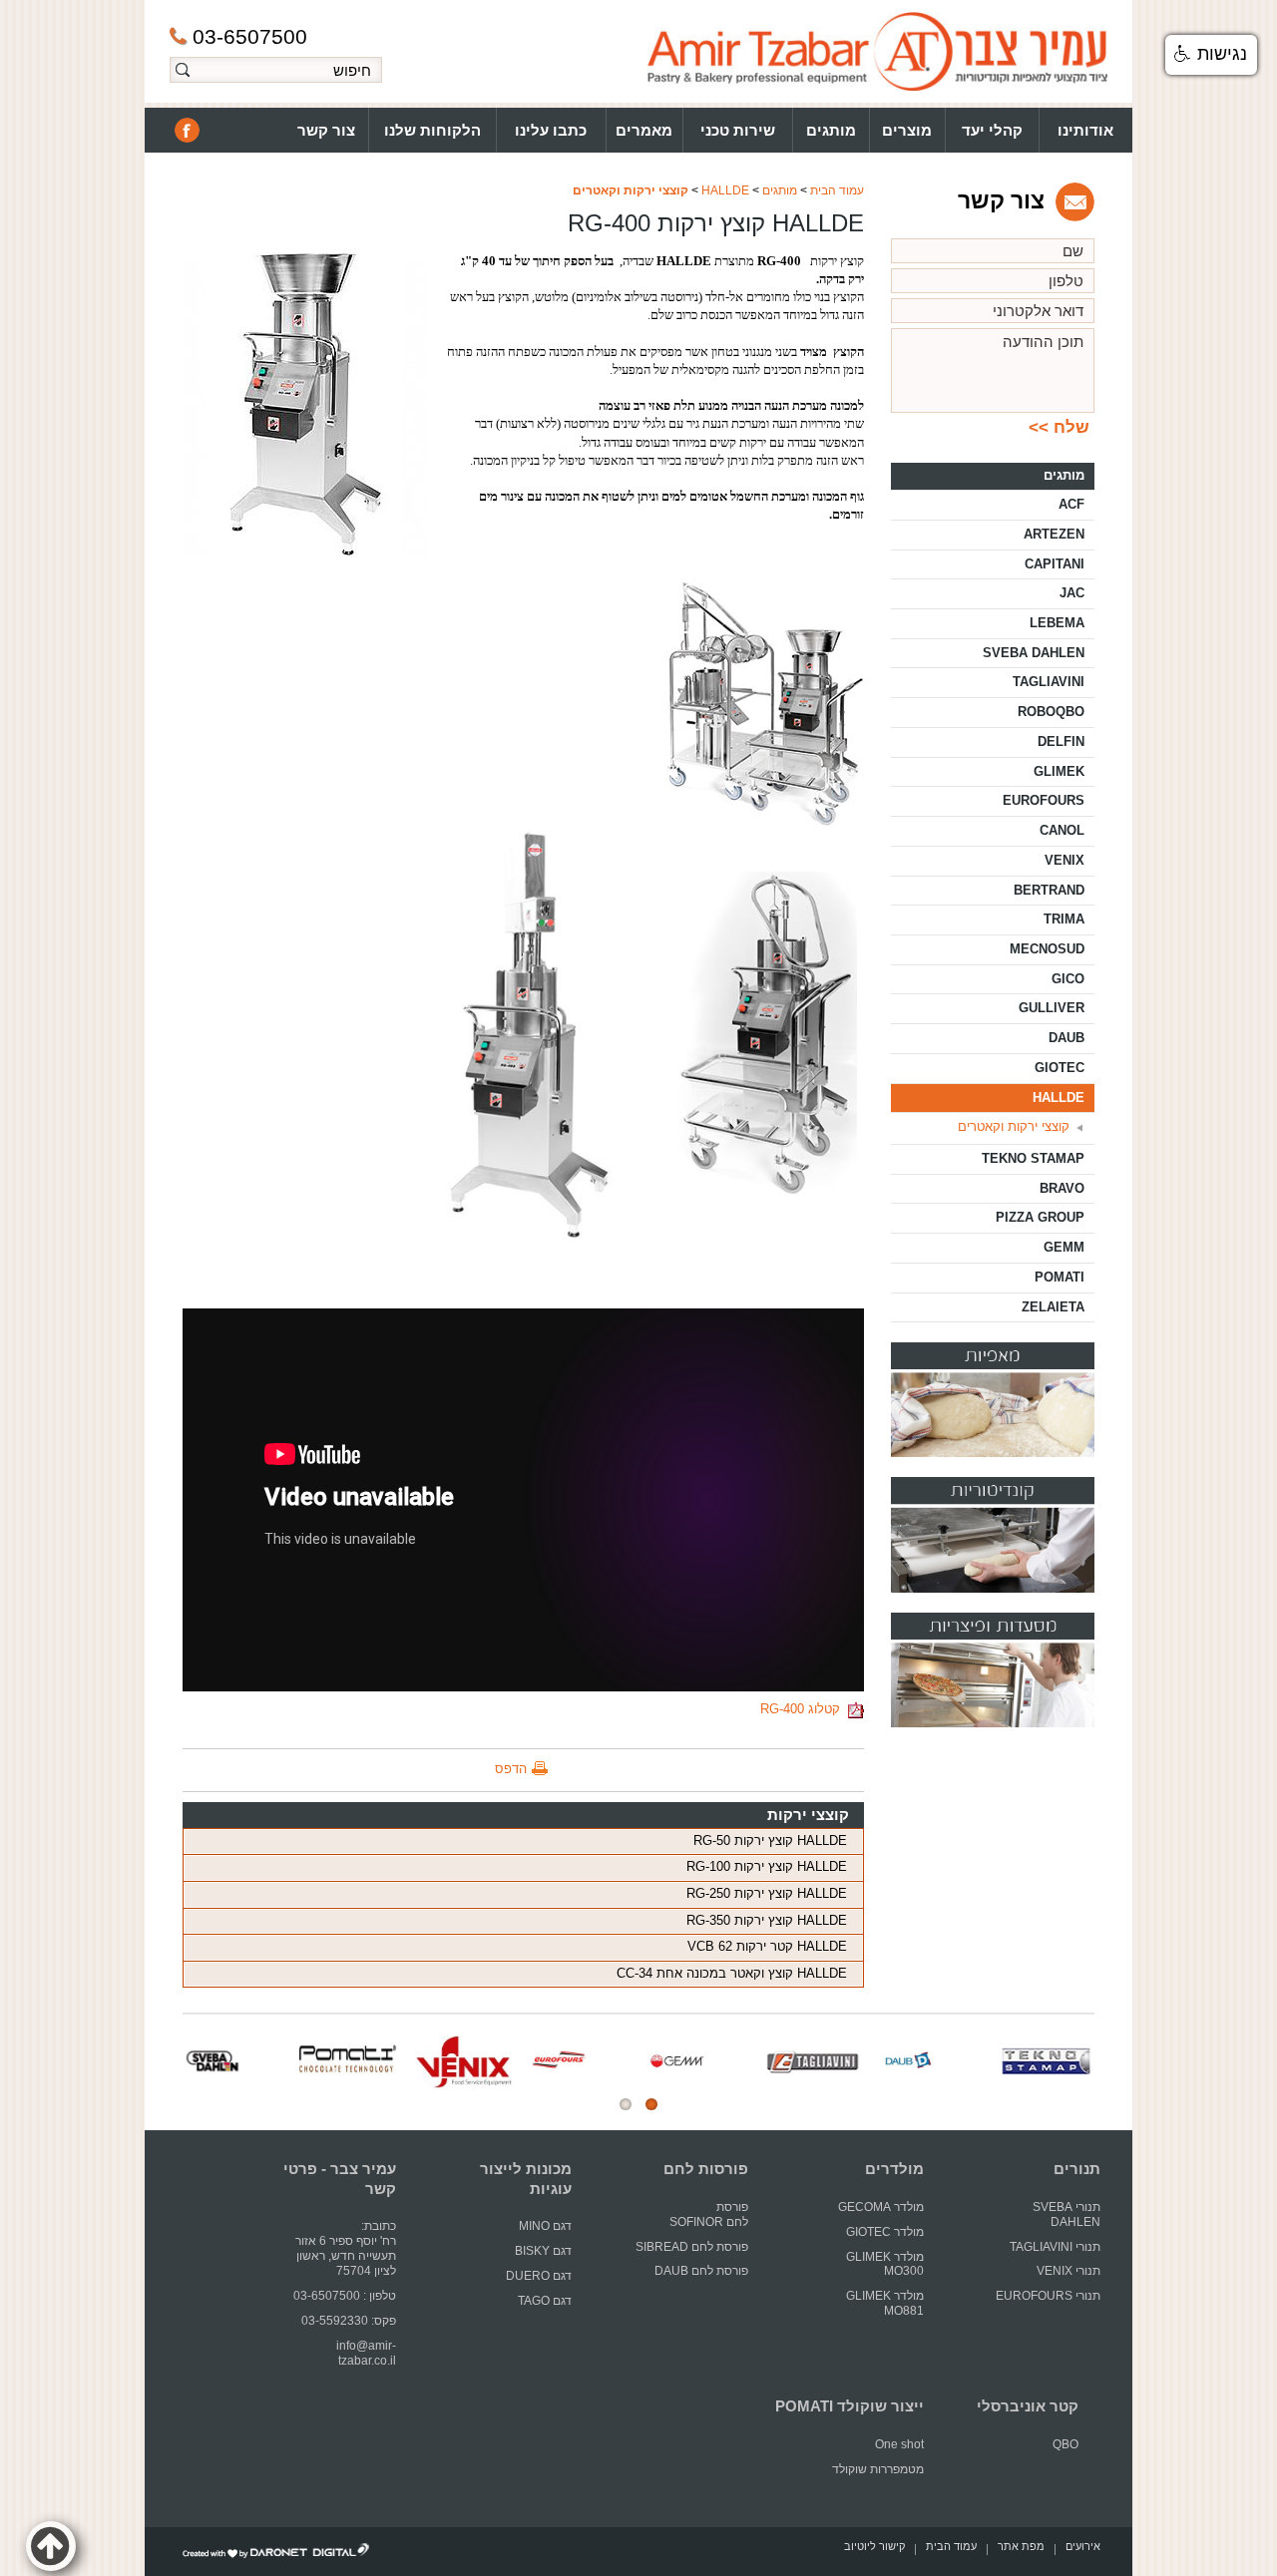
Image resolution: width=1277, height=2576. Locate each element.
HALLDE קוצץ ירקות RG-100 (767, 1866)
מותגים (831, 130)
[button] (1211, 55)
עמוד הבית (837, 190)
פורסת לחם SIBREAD (692, 2247)
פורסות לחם (706, 2169)
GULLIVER (1052, 1008)
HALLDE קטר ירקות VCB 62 (767, 1946)
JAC (1072, 593)
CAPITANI (1055, 564)
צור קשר (326, 130)
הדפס (511, 1769)
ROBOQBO (1051, 712)
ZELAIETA (1053, 1307)
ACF (1071, 504)
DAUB (1066, 1038)
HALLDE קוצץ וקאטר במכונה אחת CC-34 (732, 1973)
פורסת (732, 2207)
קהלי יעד (992, 130)
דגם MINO (545, 2226)
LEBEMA (1057, 623)
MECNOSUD (1047, 949)
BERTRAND (1049, 890)
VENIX (1064, 860)
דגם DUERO (539, 2276)
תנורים (1077, 2169)
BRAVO (1062, 1188)
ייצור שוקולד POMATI (850, 2406)
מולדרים (894, 2169)
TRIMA (1064, 919)
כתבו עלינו (551, 130)
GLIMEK (1059, 771)
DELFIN (1061, 741)
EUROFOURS (1044, 800)
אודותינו (1085, 130)
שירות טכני (738, 130)
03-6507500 (250, 36)
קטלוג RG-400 (804, 1709)
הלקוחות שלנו (432, 130)
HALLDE (725, 190)
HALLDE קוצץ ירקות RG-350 (767, 1920)
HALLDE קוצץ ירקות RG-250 (767, 1893)
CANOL (1062, 830)
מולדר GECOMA (881, 2207)
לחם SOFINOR (707, 2222)
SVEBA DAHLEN (1034, 653)
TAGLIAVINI (1049, 682)
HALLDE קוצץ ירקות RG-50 (770, 1840)
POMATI (1060, 1277)
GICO (1068, 979)
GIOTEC (1060, 1068)
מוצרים (907, 130)
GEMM (1064, 1247)
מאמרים (644, 130)
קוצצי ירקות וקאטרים (631, 190)
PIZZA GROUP (1040, 1217)
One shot (899, 2444)
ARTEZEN (1054, 534)
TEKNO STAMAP (1033, 1158)
